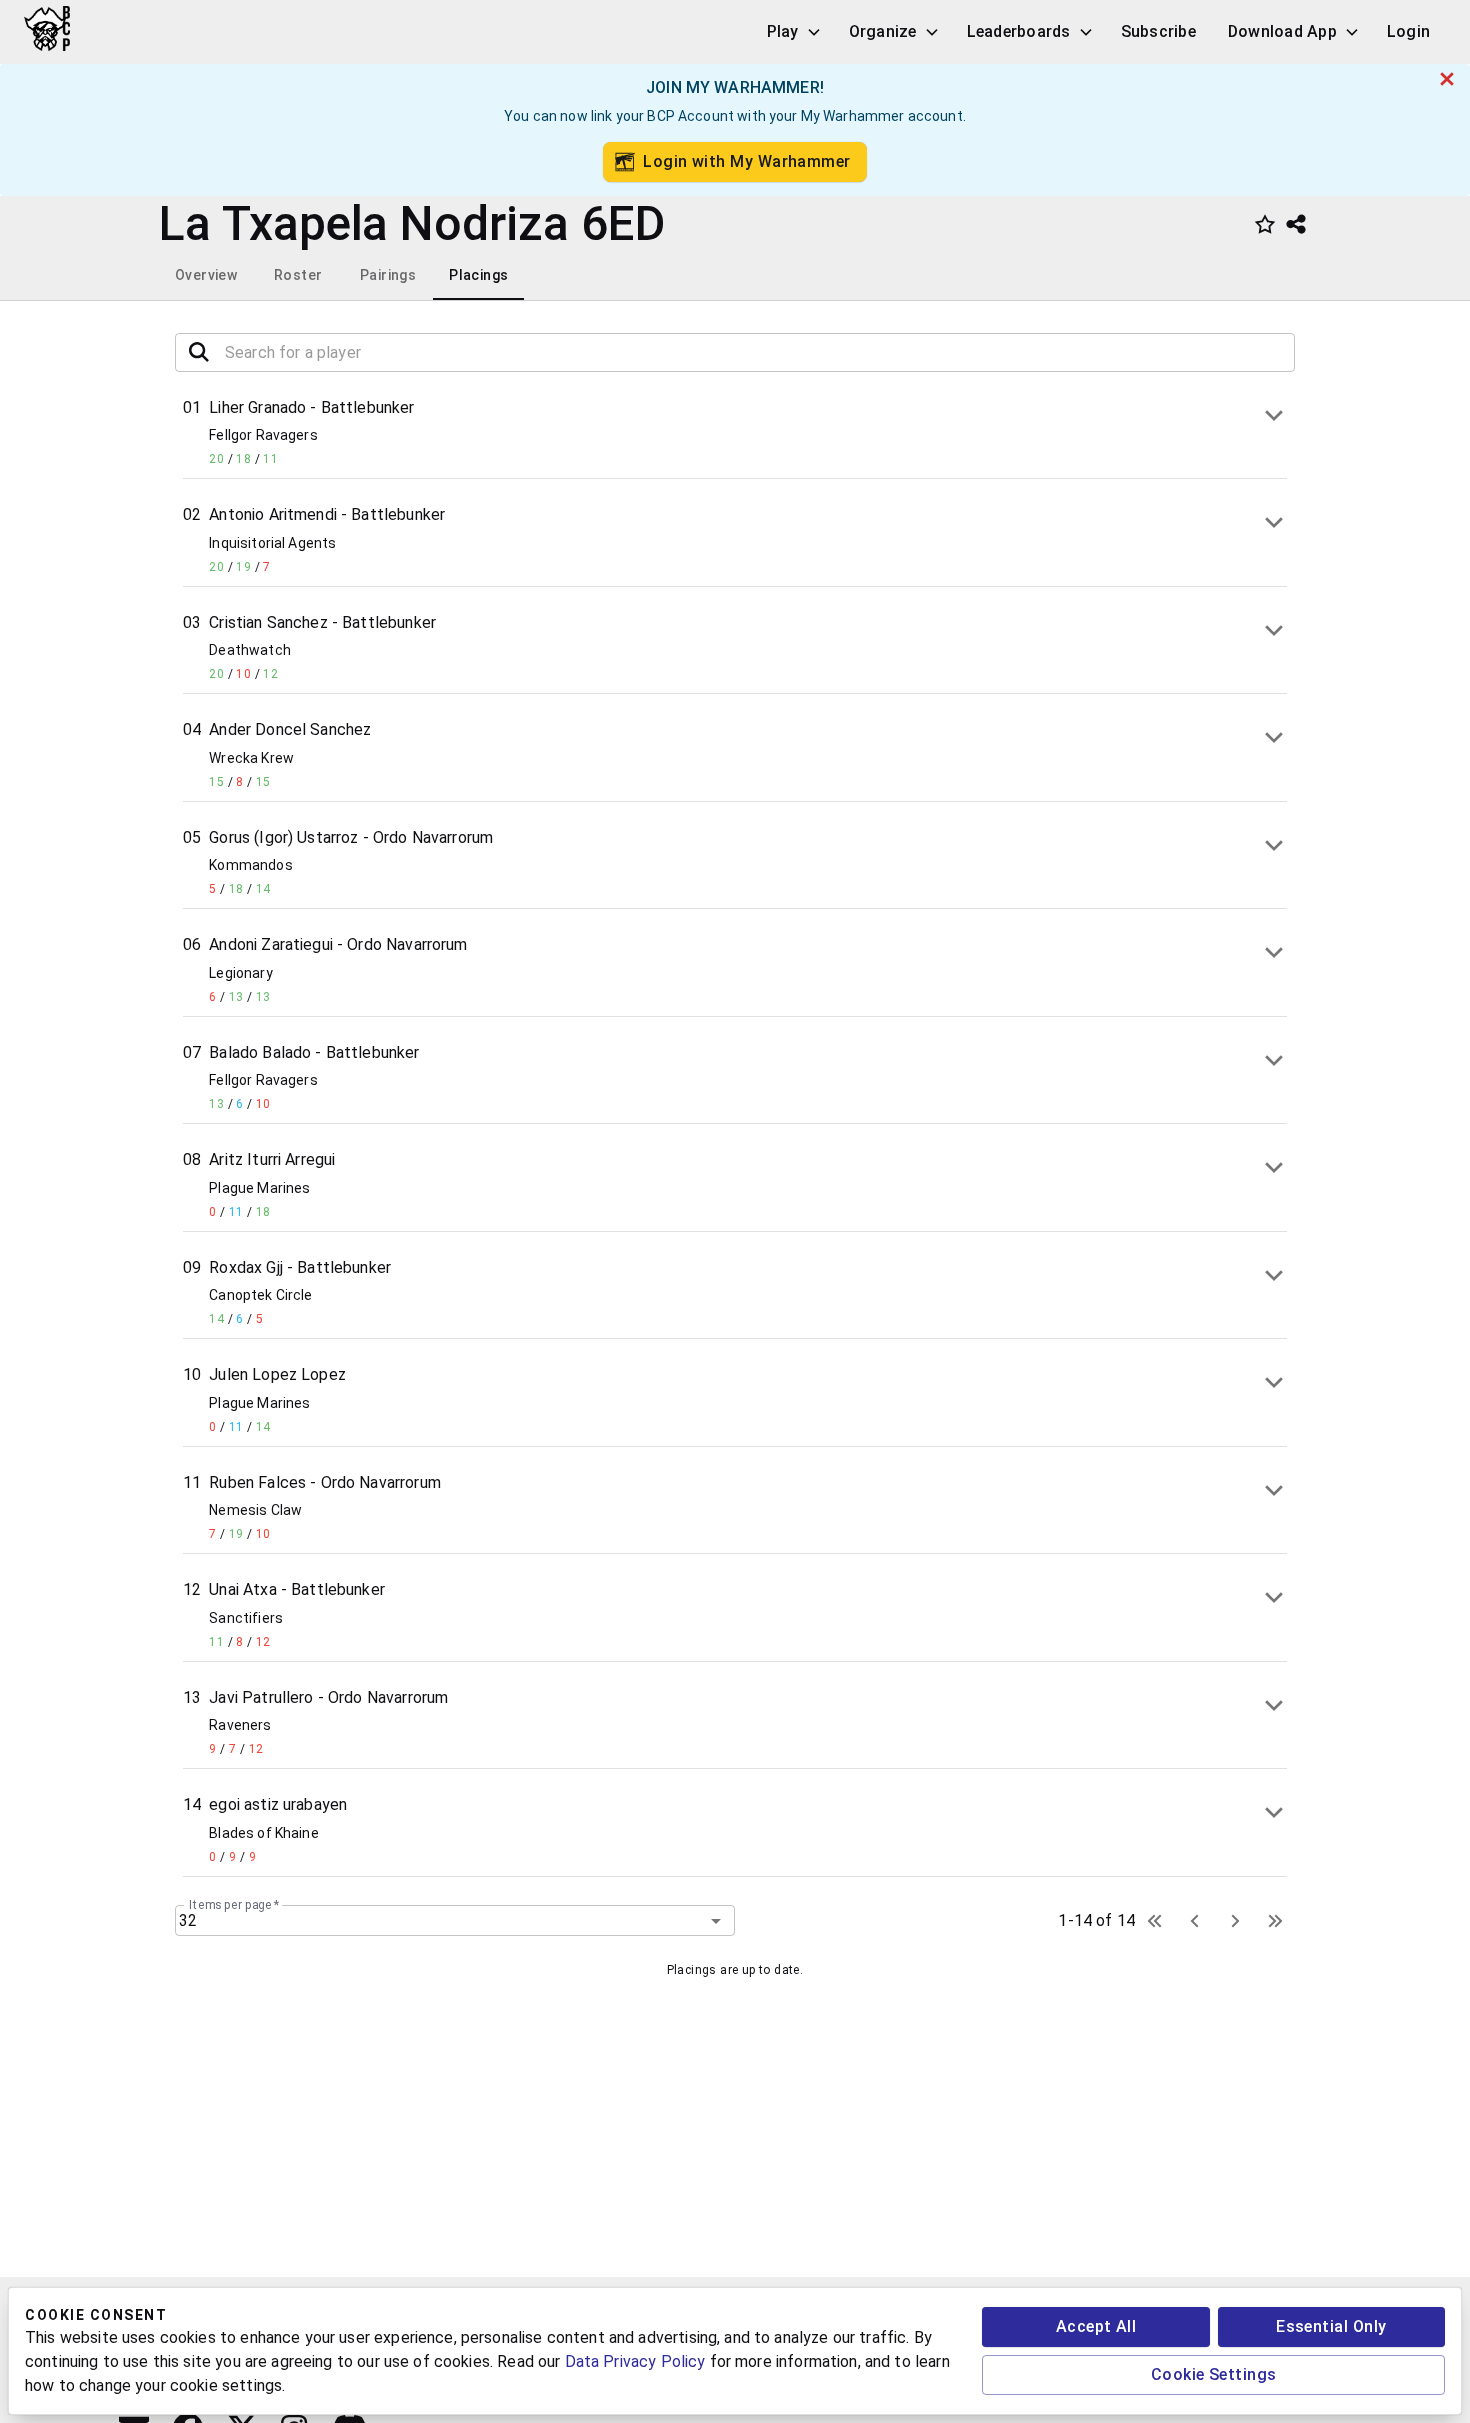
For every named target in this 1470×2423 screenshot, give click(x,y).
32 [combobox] (188, 1920)
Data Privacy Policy (635, 2361)
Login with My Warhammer (747, 161)
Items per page (234, 1905)
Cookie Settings (1214, 2374)
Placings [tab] (478, 275)
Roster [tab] (298, 275)
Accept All (1096, 2326)
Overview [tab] (206, 275)
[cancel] (1447, 79)
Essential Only (1331, 2326)
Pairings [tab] (388, 275)
